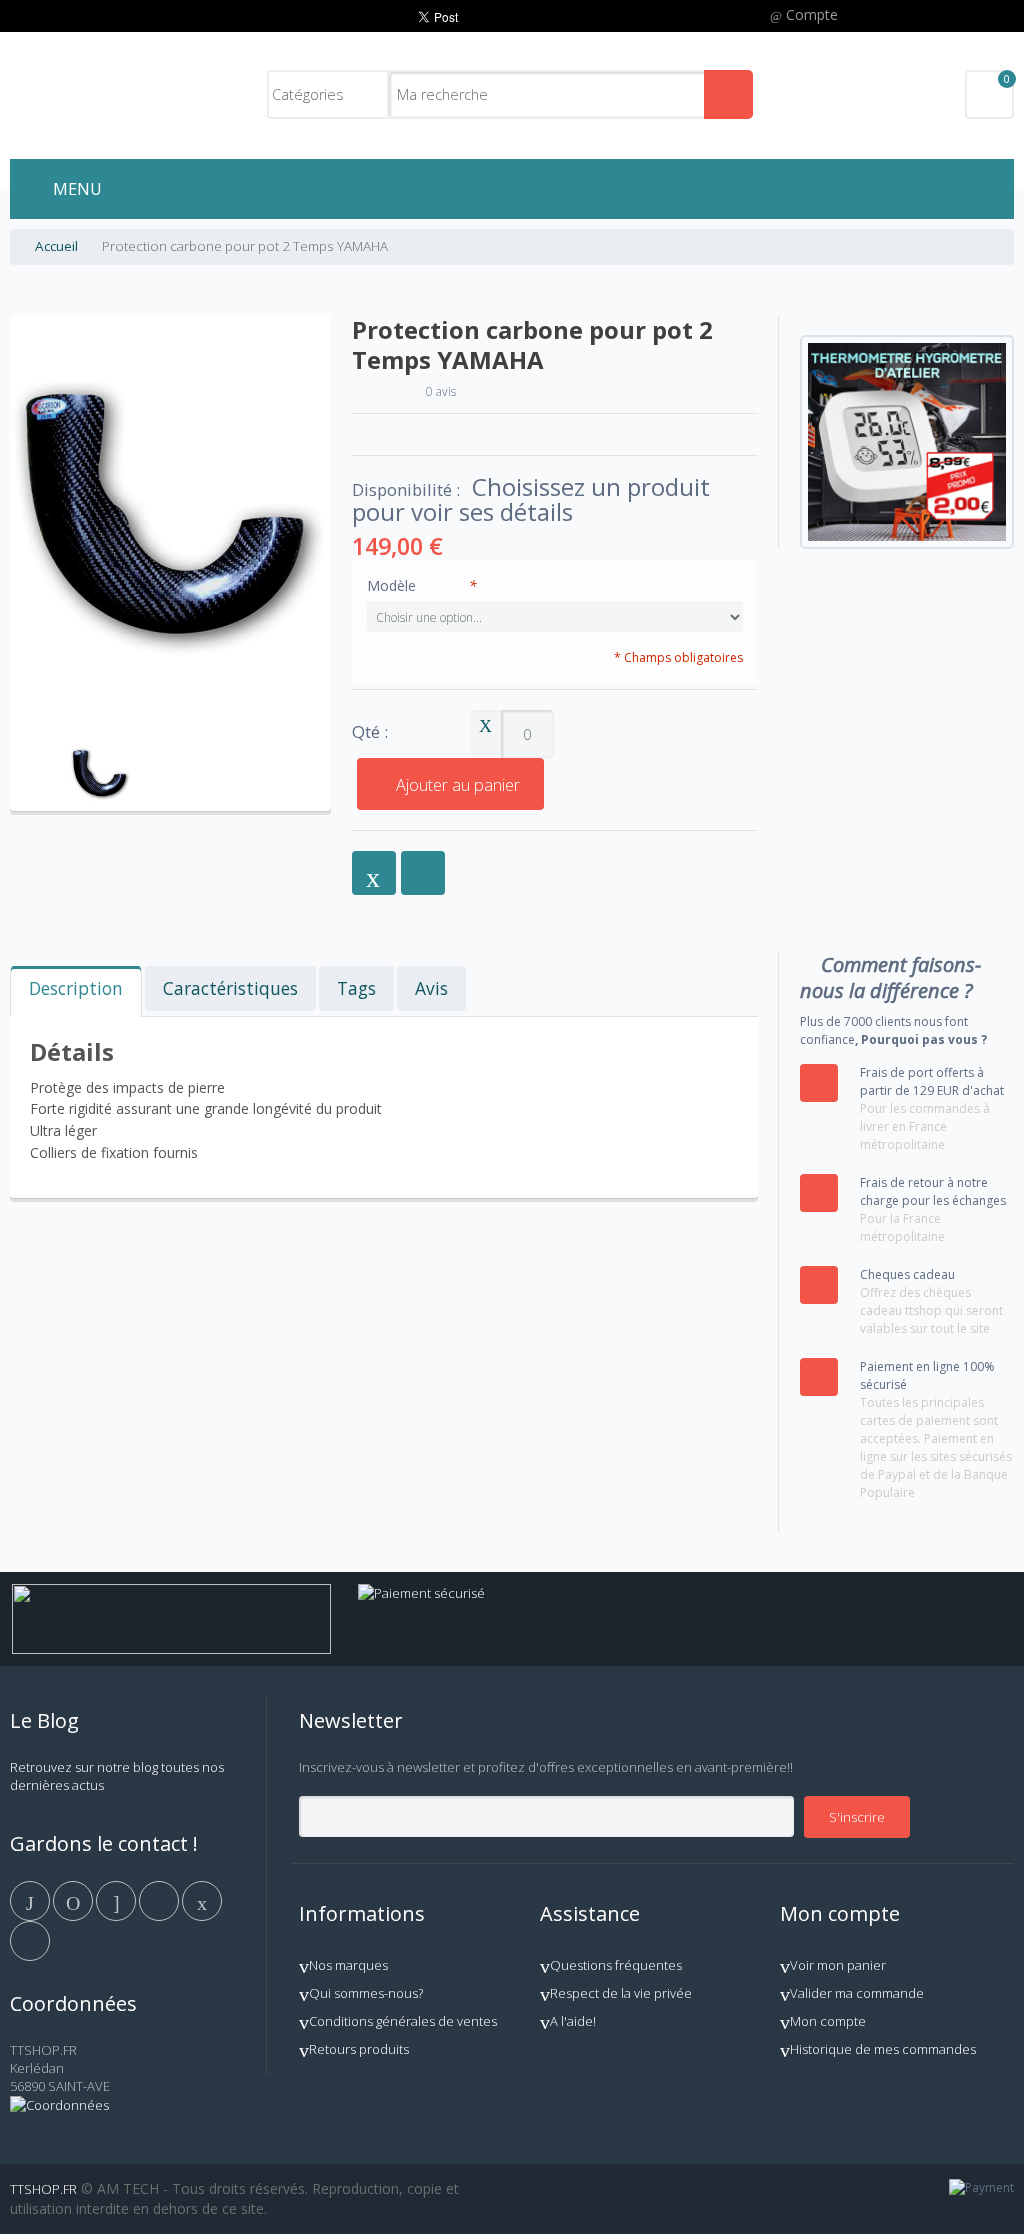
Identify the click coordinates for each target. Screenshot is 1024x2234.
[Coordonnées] (59, 2105)
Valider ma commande (857, 1993)
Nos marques (348, 1965)
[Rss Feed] (30, 1939)
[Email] (202, 1899)
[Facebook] (31, 1899)
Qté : (370, 732)
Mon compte (828, 2021)
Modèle (422, 585)
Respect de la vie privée (621, 1993)
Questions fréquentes (616, 1965)
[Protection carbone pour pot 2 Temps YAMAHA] (100, 746)
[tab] (76, 991)
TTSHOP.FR (43, 2189)
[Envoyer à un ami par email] (374, 873)
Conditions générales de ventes (403, 2021)
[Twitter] (74, 1899)
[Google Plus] (117, 1899)
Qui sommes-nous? (366, 1993)
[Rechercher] (728, 94)
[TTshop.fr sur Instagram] (160, 1899)
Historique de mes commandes (883, 2049)
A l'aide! (573, 2021)
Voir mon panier (838, 1965)
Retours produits (359, 2049)
